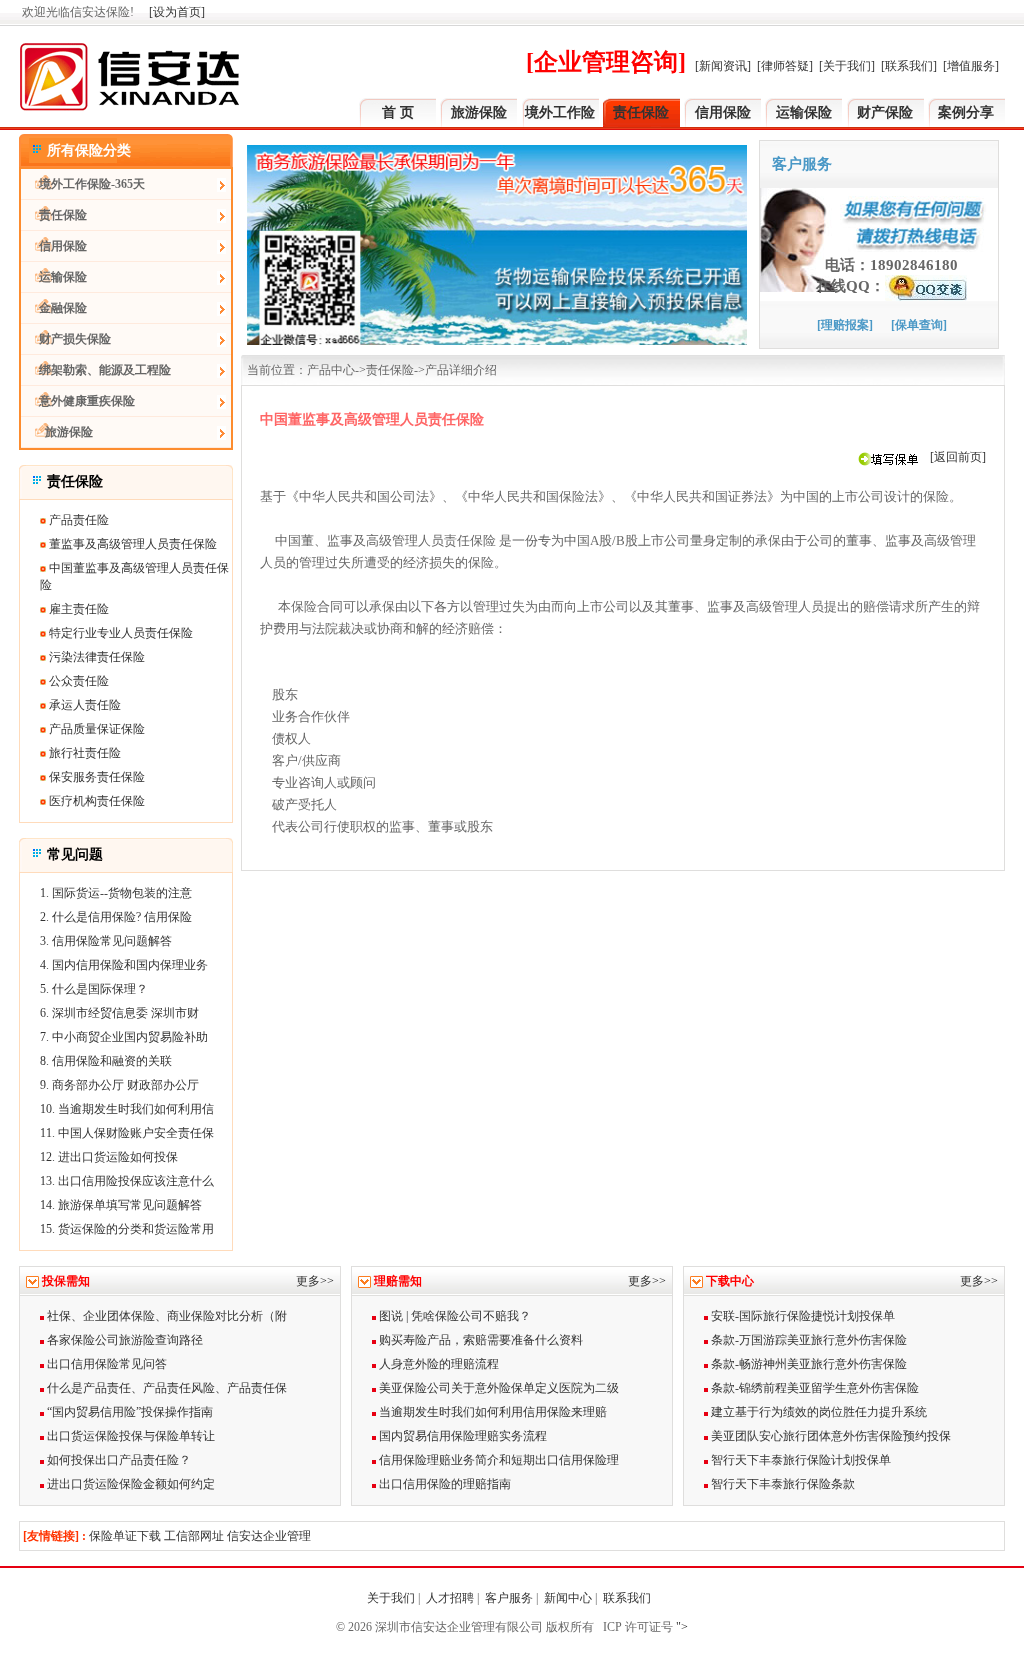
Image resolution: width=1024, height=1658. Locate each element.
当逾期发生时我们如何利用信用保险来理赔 (491, 1412)
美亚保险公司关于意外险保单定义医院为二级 (497, 1388)
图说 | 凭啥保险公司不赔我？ (453, 1316)
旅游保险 (479, 112)
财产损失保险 (66, 339)
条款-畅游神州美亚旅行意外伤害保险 (807, 1364)
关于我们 (391, 1598)
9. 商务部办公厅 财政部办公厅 (119, 1085)
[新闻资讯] (723, 66)
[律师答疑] (785, 66)
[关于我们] (847, 66)
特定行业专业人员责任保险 (119, 633)
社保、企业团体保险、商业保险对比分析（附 (165, 1316)
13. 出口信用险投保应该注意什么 (127, 1181)
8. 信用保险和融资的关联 (106, 1061)
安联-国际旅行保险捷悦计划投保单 (801, 1316)
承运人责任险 (83, 705)
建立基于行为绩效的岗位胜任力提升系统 (817, 1412)
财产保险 (885, 112)
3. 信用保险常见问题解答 (106, 941)
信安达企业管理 (269, 1536)
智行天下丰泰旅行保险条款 (781, 1484)
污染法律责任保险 (95, 657)
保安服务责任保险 (95, 777)
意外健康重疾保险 (78, 401)
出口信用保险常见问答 (105, 1364)
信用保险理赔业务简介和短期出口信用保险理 (497, 1460)
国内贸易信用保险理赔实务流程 (461, 1436)
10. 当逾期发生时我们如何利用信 (127, 1109)
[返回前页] (958, 457)
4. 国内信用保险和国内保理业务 (124, 965)
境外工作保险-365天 (83, 184)
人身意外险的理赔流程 (437, 1364)
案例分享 (966, 112)
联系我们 (628, 1598)
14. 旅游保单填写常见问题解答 (121, 1205)
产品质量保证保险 (95, 729)
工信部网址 (194, 1536)
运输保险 (804, 112)
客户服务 (509, 1598)
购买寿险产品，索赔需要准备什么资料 (479, 1340)
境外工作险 (560, 112)
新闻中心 (568, 1598)
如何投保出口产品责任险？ (117, 1460)
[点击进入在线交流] (926, 286)
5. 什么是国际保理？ (94, 989)
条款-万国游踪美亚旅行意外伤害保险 (807, 1340)
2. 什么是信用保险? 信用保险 (116, 917)
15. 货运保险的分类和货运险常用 (127, 1229)
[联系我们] (909, 66)
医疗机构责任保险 (95, 801)
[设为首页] (177, 12)
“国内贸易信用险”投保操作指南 (128, 1412)
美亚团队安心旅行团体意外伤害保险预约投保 (829, 1436)
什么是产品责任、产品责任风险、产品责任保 (165, 1388)
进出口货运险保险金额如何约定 (129, 1484)
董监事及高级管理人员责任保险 (131, 544)
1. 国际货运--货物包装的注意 (116, 893)
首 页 (398, 112)
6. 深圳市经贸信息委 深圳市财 (119, 1013)
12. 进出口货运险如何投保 (109, 1157)
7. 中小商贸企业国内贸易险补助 (124, 1037)
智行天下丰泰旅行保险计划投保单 (799, 1460)
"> (680, 1627)
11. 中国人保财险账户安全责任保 (127, 1133)
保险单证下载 (125, 1536)
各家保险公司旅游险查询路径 (123, 1340)
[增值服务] (971, 66)
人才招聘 (450, 1598)
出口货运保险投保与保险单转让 (129, 1436)
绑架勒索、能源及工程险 (96, 370)
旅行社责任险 (83, 753)
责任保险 (641, 112)
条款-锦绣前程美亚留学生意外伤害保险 (813, 1388)
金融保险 (54, 308)
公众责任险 (77, 681)
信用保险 (723, 112)
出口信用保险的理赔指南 (443, 1484)
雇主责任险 (77, 609)
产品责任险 (77, 520)
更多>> (315, 1281)
